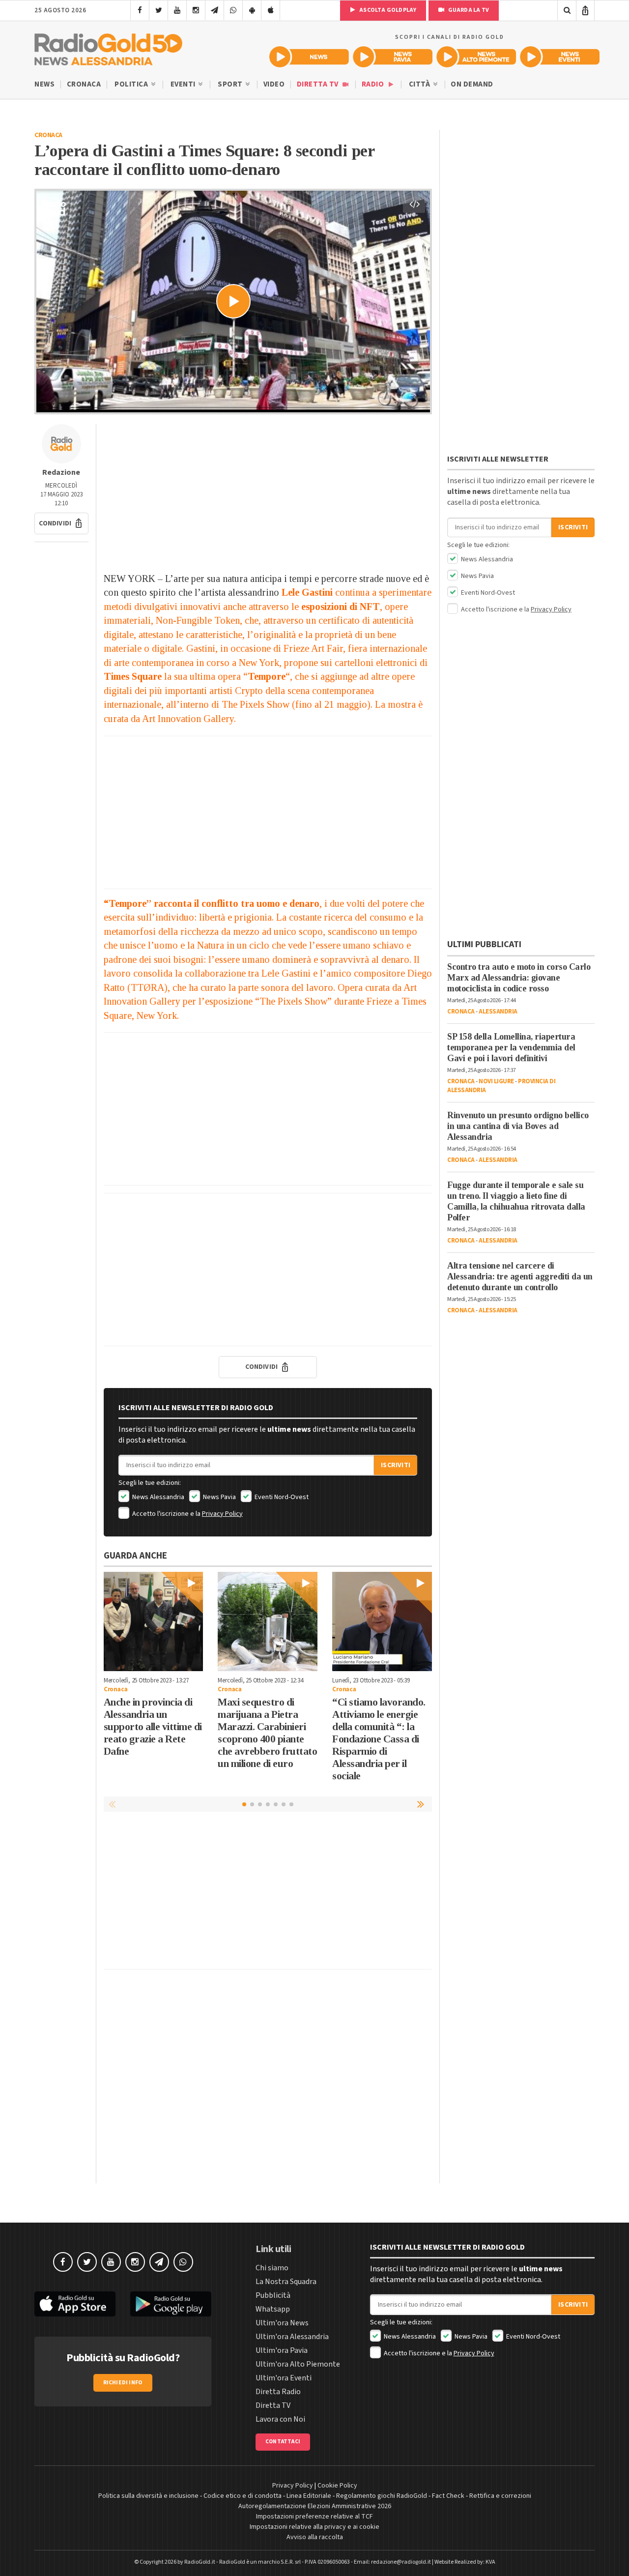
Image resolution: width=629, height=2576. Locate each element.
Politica (132, 84)
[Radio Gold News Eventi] (560, 57)
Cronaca (84, 84)
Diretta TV (319, 84)
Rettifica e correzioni (500, 2496)
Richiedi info (123, 2383)
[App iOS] (271, 10)
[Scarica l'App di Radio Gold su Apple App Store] (75, 2304)
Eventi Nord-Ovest (281, 1497)
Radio (374, 84)
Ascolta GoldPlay (387, 10)
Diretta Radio (278, 2392)
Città (420, 84)
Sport (231, 84)
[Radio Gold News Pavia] (393, 57)
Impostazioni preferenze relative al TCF (314, 2517)
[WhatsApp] (233, 10)
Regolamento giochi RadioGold (382, 2496)
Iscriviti (396, 1465)
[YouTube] (177, 10)
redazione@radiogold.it (401, 2562)
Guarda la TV (468, 10)
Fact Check (448, 2496)
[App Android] (252, 10)
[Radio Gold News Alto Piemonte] (476, 57)
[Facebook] (140, 10)
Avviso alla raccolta (315, 2537)
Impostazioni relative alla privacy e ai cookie (314, 2527)
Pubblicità (273, 2295)
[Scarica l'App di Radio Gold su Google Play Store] (171, 2304)
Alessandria (498, 1012)
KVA (490, 2562)
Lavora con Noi (280, 2419)
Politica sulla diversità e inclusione (148, 2496)
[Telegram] (214, 10)
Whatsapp (273, 2309)
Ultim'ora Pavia (282, 2350)
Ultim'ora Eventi (284, 2378)
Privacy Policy (222, 1514)
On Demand (472, 84)
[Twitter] (158, 10)
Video (274, 84)
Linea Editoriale (309, 2496)
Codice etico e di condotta (243, 2496)
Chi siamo (272, 2268)
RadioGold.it (200, 2562)
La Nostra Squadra (286, 2282)
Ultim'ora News (282, 2323)
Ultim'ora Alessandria (292, 2337)
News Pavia (219, 1497)
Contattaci (283, 2442)
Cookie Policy (337, 2486)
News (44, 84)
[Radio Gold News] (309, 57)
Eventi (184, 84)
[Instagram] (196, 10)
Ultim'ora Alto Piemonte (298, 2364)
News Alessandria (157, 1497)
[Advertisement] (268, 493)
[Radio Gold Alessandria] (108, 47)
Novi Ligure (496, 1081)
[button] (61, 523)
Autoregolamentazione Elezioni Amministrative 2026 (315, 2506)
